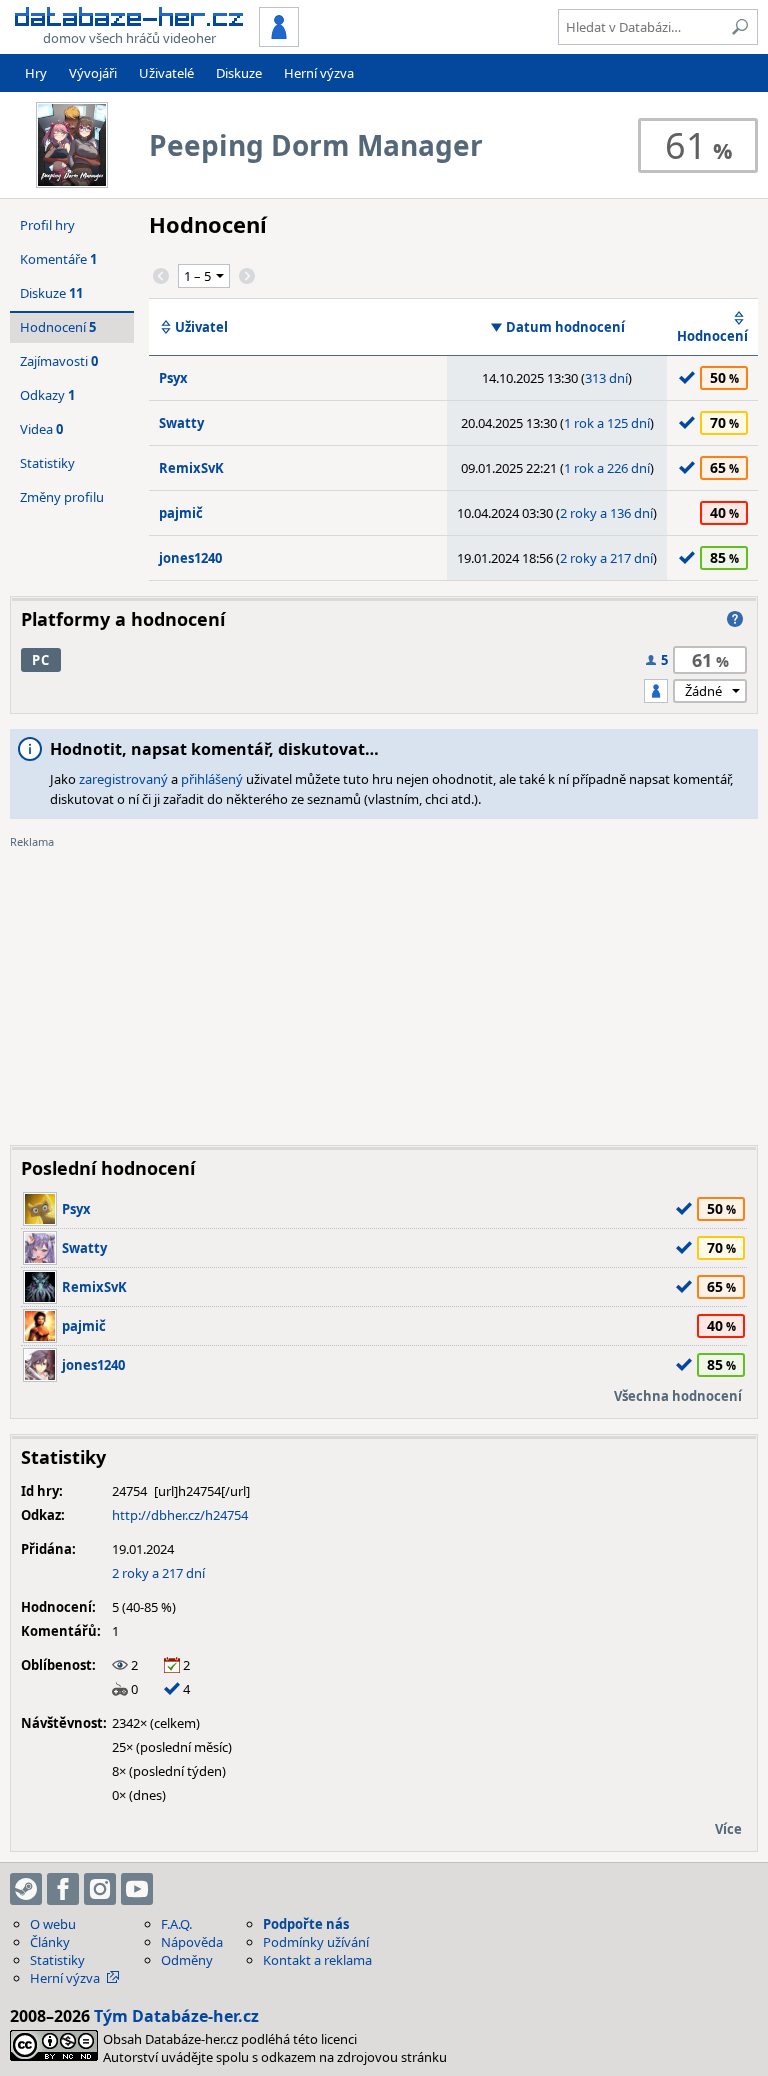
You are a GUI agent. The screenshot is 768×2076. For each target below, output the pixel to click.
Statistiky (47, 463)
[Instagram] (100, 1889)
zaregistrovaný (123, 779)
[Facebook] (63, 1889)
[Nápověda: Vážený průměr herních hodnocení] (735, 619)
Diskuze (239, 73)
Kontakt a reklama (317, 1960)
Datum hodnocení (565, 327)
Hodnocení (712, 336)
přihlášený (212, 779)
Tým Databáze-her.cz (176, 2016)
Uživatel (201, 327)
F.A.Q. (176, 1924)
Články (50, 1942)
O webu (53, 1924)
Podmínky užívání (316, 1942)
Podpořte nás (306, 1924)
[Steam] (26, 1889)
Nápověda (192, 1942)
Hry (36, 73)
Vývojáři (93, 73)
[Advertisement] (384, 990)
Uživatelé (166, 73)
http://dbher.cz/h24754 (180, 1515)
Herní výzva (319, 73)
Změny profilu (62, 497)
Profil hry (47, 225)
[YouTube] (137, 1889)
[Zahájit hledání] (740, 27)
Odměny (187, 1960)
